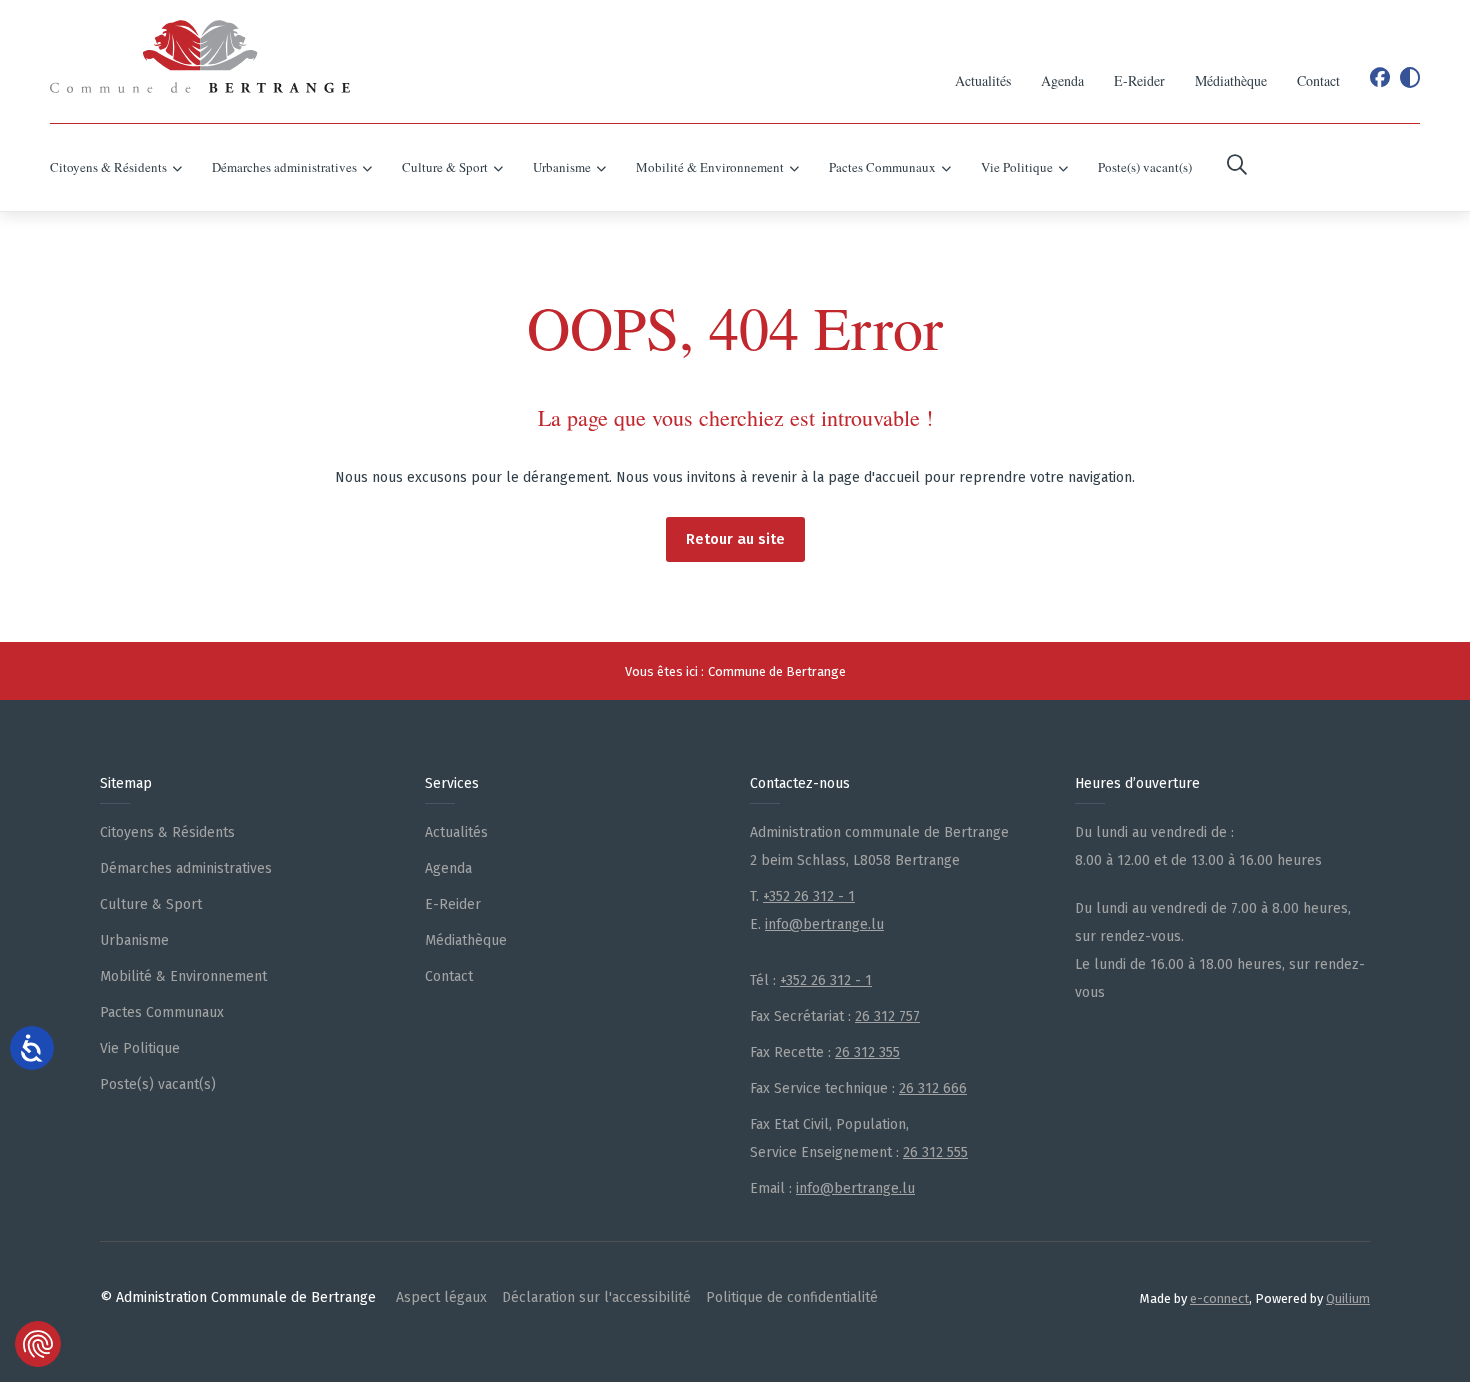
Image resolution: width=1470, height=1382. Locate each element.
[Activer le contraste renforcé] (1410, 78)
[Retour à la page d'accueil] (200, 56)
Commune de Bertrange (777, 671)
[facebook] (1380, 78)
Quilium (1348, 1298)
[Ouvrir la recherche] (1237, 167)
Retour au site (735, 539)
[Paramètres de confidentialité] (38, 1344)
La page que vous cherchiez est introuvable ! (735, 417)
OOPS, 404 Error (735, 327)
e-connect (1219, 1298)
